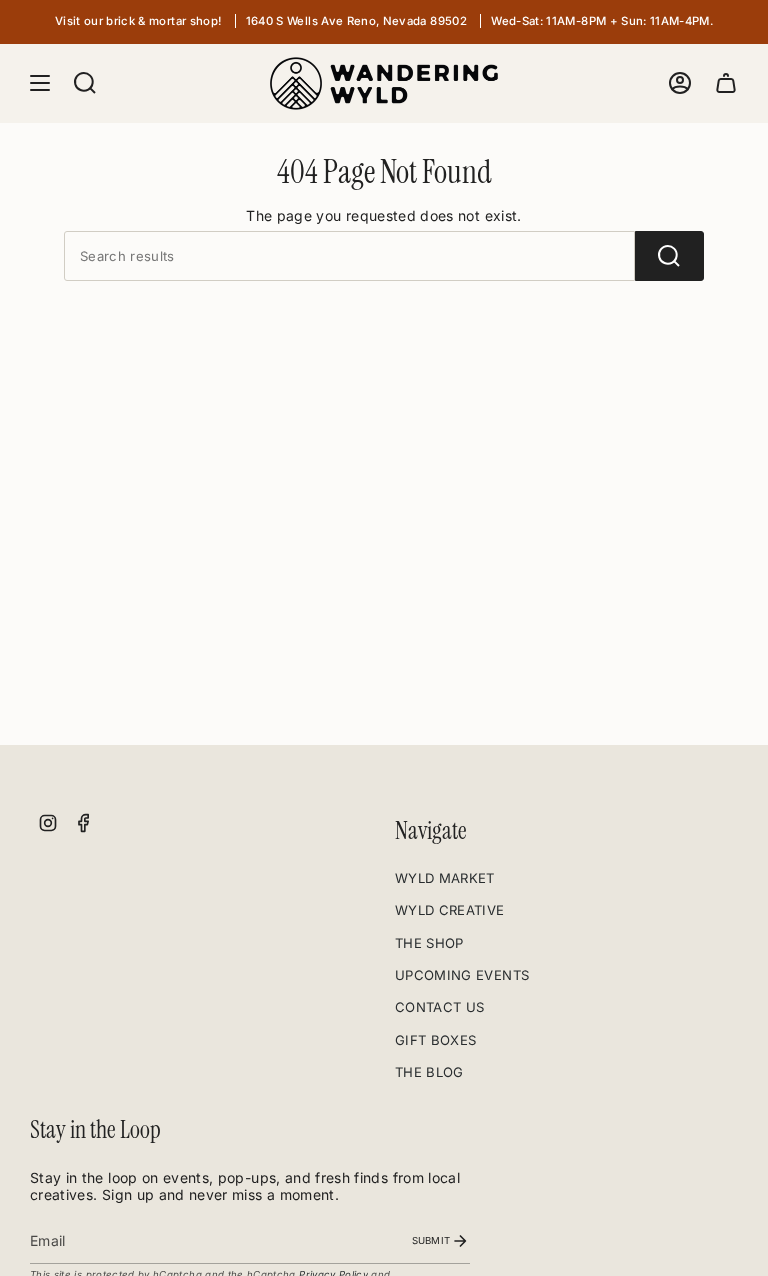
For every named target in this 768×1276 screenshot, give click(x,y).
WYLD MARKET (445, 878)
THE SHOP (429, 943)
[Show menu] (40, 83)
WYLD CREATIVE (450, 910)
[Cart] (726, 83)
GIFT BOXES (436, 1040)
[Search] (669, 256)
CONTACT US (440, 1007)
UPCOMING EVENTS (462, 975)
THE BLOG (429, 1072)
